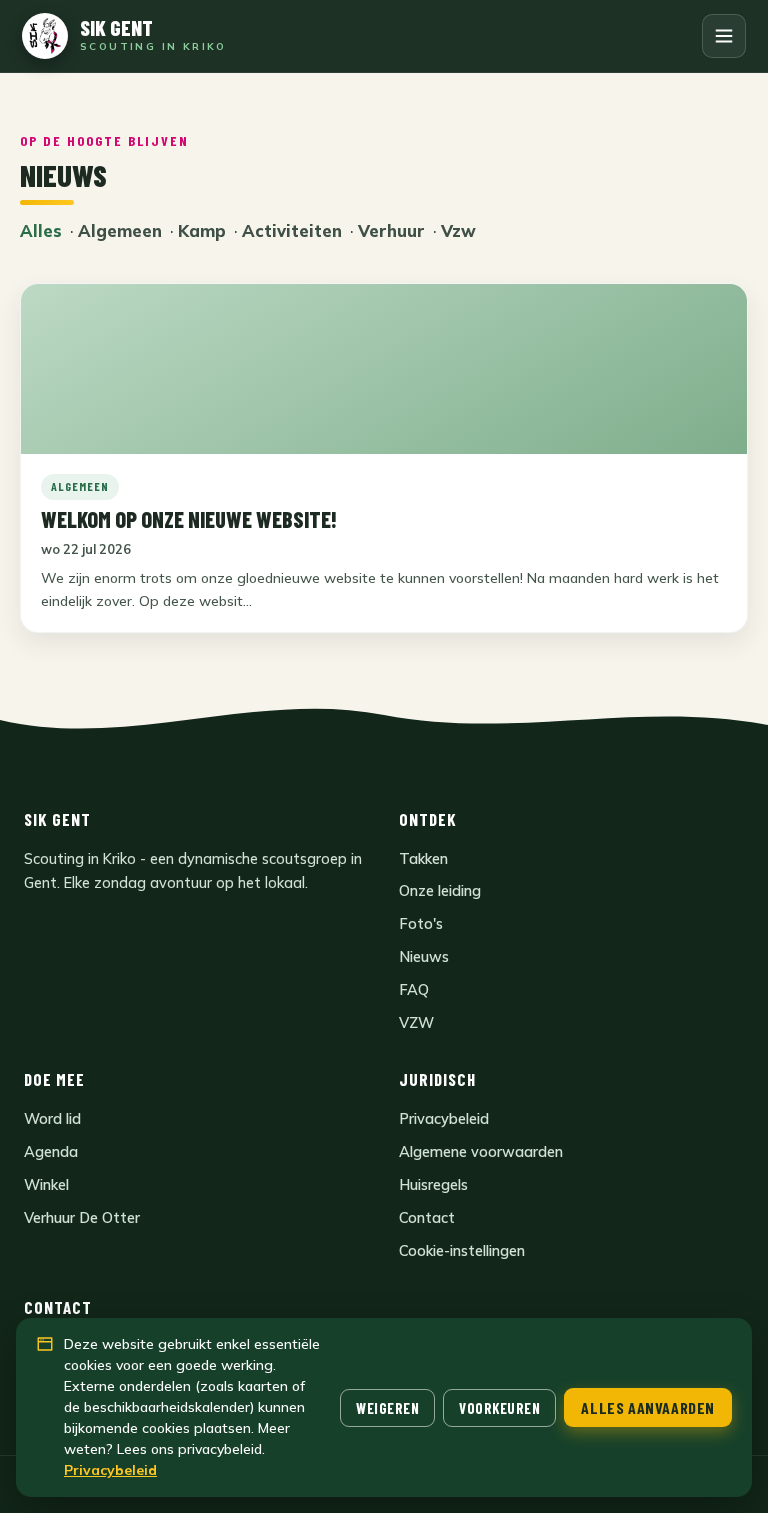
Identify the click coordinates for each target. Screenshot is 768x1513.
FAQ (414, 989)
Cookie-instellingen (462, 1250)
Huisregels (433, 1184)
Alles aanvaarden (648, 1407)
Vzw (458, 230)
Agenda (51, 1151)
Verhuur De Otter (82, 1217)
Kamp (202, 230)
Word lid (52, 1118)
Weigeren (387, 1408)
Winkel (46, 1184)
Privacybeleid (444, 1118)
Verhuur (391, 230)
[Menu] (724, 36)
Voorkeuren (499, 1408)
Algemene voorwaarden (481, 1151)
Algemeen (120, 230)
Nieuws (424, 956)
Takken (423, 858)
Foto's (421, 923)
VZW (416, 1022)
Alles (41, 230)
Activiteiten (292, 230)
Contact (427, 1217)
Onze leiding (440, 890)
